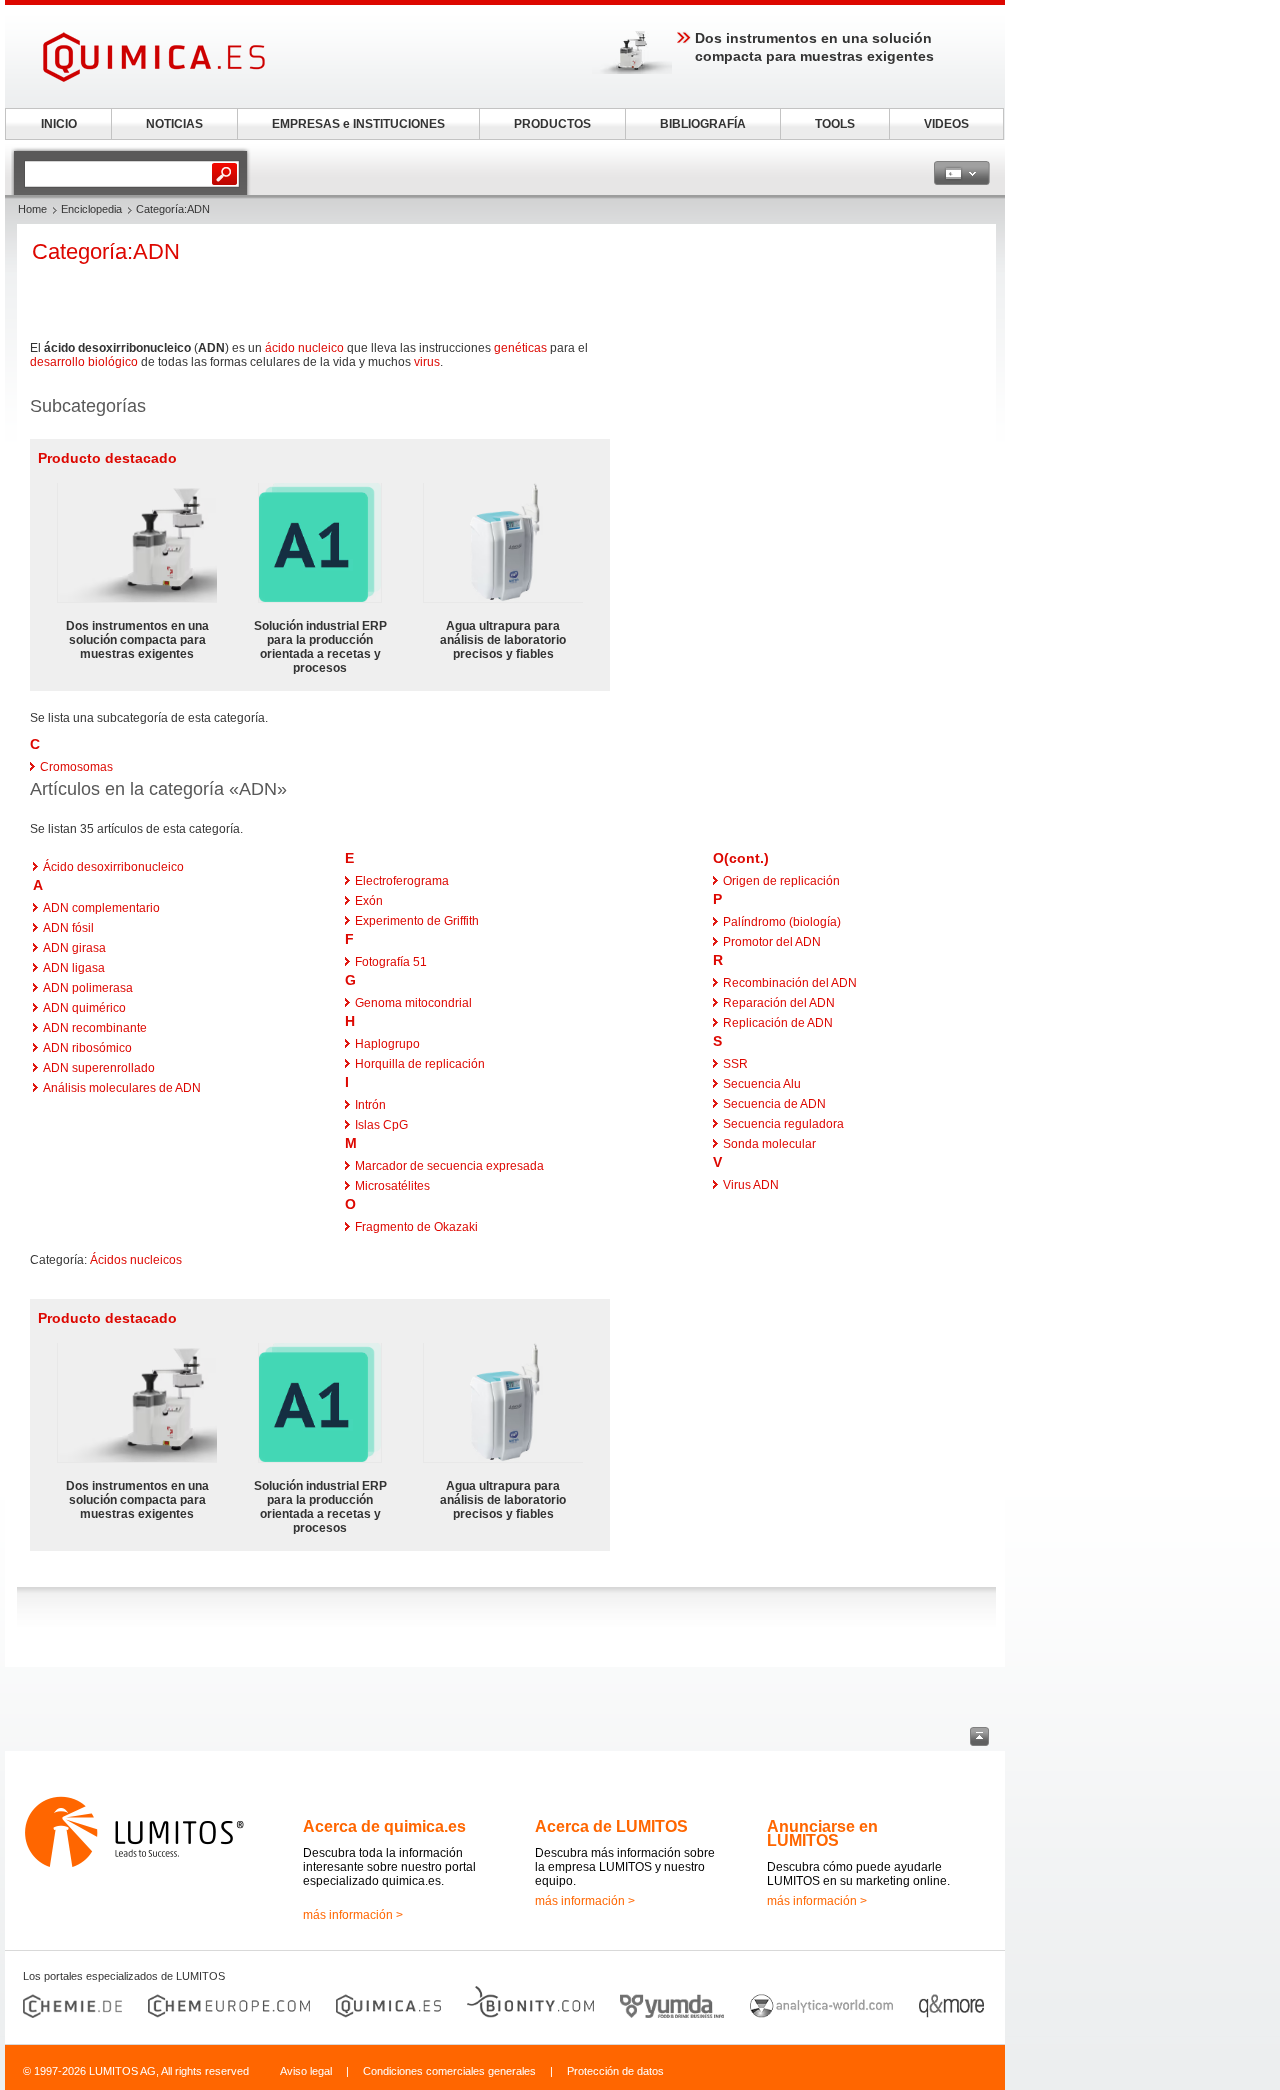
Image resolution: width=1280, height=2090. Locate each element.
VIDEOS (946, 124)
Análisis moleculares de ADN (122, 1088)
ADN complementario (101, 908)
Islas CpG (381, 1125)
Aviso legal (306, 2071)
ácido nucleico (304, 348)
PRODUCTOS (552, 124)
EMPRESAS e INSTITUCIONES (358, 124)
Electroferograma (402, 881)
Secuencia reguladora (783, 1124)
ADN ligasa (74, 968)
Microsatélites (392, 1186)
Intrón (370, 1105)
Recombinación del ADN (790, 983)
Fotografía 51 (391, 962)
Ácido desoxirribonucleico (113, 867)
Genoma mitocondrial (413, 1003)
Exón (369, 901)
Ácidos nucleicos (136, 1260)
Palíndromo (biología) (782, 922)
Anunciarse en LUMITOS (822, 1833)
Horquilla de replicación (420, 1064)
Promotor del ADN (772, 942)
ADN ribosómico (87, 1048)
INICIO (59, 124)
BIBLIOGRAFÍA (703, 124)
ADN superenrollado (99, 1068)
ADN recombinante (95, 1028)
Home (32, 209)
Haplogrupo (387, 1044)
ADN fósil (68, 928)
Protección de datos (615, 2071)
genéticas (520, 348)
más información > (353, 1915)
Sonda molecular (769, 1144)
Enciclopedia (91, 209)
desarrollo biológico (84, 362)
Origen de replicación (781, 881)
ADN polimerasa (88, 988)
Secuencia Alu (762, 1084)
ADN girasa (74, 948)
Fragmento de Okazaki (416, 1227)
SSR (735, 1064)
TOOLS (835, 124)
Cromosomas (76, 767)
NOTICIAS (174, 124)
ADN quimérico (84, 1008)
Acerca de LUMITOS (611, 1826)
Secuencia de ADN (774, 1104)
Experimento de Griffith (417, 921)
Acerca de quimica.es (384, 1826)
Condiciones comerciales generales (449, 2071)
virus (427, 362)
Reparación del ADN (779, 1003)
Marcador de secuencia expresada (449, 1166)
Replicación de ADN (778, 1023)
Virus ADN (751, 1185)
